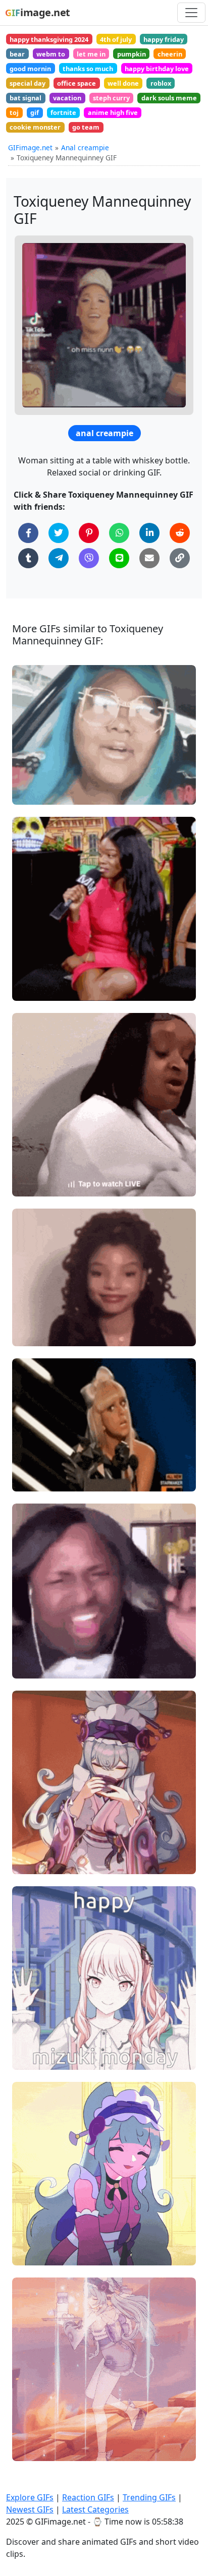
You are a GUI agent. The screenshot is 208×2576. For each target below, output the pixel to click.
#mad (31, 1650)
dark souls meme (169, 98)
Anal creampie (85, 147)
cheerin (170, 54)
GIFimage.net (30, 147)
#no (28, 793)
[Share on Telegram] (59, 558)
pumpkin (132, 54)
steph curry (111, 98)
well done (123, 83)
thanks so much (88, 69)
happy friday (164, 39)
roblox (161, 83)
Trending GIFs (149, 2497)
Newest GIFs (30, 2509)
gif (35, 112)
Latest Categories (95, 2509)
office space (76, 83)
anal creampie (105, 433)
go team (86, 127)
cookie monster (35, 127)
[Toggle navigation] (191, 13)
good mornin (30, 69)
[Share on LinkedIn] (149, 533)
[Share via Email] (149, 558)
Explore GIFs (30, 2497)
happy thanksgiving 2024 (49, 39)
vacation (67, 98)
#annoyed (37, 1185)
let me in (91, 54)
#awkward (38, 1334)
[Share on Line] (119, 558)
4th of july (116, 39)
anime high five (113, 112)
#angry (33, 1667)
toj (14, 112)
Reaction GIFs (88, 2497)
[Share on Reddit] (180, 533)
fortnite (63, 112)
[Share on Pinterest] (89, 533)
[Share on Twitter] (59, 533)
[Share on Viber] (89, 558)
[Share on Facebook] (28, 533)
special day (28, 83)
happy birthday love (157, 69)
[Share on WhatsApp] (119, 533)
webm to (51, 54)
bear (17, 54)
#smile (33, 1317)
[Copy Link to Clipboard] (180, 558)
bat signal (25, 98)
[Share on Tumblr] (28, 558)
